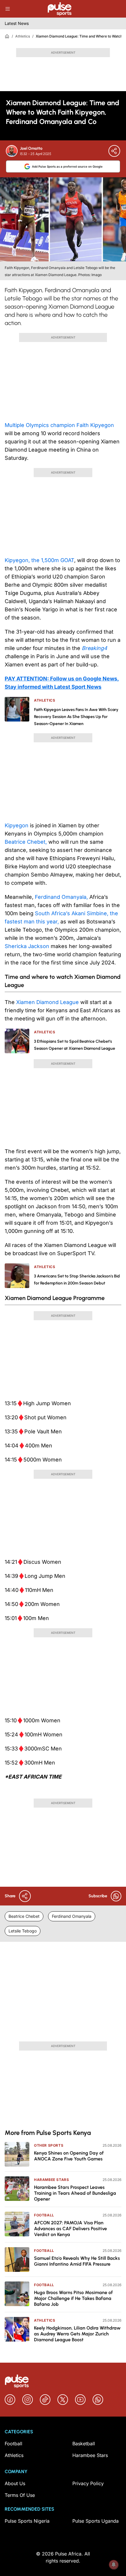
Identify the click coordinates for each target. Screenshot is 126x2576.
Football (44, 2215)
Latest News (17, 23)
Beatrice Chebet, (26, 842)
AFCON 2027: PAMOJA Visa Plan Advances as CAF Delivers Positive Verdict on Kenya (70, 2229)
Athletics (23, 36)
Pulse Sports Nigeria (27, 2521)
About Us (15, 2483)
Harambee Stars (51, 2180)
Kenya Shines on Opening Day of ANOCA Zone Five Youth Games (69, 2156)
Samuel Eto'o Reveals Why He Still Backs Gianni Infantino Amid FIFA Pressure (77, 2261)
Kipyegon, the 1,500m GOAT (39, 560)
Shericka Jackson (27, 946)
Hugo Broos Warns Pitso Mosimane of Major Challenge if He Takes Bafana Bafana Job (73, 2298)
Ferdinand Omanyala (72, 1916)
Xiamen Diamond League (47, 1002)
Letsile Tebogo (23, 1931)
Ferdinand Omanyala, (61, 897)
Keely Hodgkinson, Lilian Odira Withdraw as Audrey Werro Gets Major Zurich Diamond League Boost (77, 2334)
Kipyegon (17, 825)
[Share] (114, 151)
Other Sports (49, 2145)
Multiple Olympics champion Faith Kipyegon (59, 425)
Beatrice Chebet (24, 1916)
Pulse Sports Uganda (96, 2521)
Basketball (84, 2444)
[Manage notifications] (114, 2565)
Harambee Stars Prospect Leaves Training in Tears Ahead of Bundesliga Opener (75, 2193)
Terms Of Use (20, 2495)
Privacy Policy (88, 2483)
